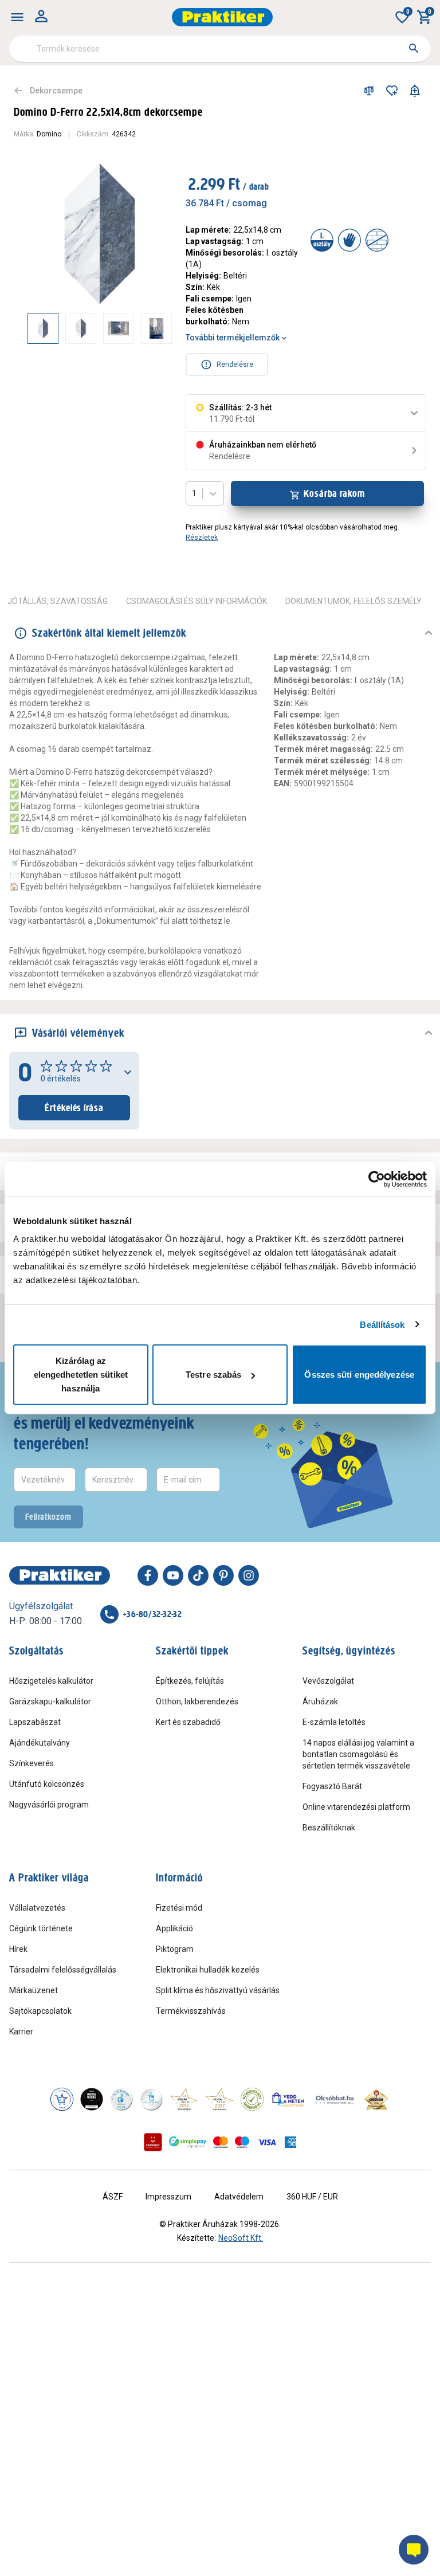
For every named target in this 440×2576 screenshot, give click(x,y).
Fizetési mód (179, 1908)
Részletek (202, 538)
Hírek (18, 1949)
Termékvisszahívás (191, 2011)
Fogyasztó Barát (332, 1786)
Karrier (21, 2032)
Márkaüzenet (34, 1990)
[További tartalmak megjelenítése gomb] (149, 328)
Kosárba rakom (334, 493)
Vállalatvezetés (37, 1908)
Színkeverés (32, 1763)
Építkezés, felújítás (190, 1681)
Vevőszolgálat (328, 1681)
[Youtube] (173, 1575)
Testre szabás (213, 1375)
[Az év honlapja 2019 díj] (151, 2099)
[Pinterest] (223, 1575)
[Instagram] (249, 1575)
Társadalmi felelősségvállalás (63, 1970)
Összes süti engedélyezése (359, 1375)
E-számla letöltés (334, 1722)
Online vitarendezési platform (356, 1807)
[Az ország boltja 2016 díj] (184, 2099)
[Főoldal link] (222, 17)
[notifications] (415, 91)
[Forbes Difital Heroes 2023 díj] (92, 2099)
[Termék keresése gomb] (414, 48)
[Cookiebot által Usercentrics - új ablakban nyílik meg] (377, 1179)
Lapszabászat (35, 1722)
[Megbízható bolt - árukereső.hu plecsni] (252, 2099)
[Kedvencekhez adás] (392, 91)
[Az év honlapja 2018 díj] (121, 2099)
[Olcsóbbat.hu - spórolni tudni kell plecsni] (335, 2099)
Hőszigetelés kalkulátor (51, 1681)
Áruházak (320, 1701)
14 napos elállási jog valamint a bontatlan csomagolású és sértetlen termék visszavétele (358, 1754)
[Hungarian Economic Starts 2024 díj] (62, 2099)
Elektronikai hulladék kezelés (208, 1970)
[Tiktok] (198, 1575)
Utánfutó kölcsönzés (47, 1784)
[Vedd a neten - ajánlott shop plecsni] (288, 2099)
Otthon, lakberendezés (197, 1701)
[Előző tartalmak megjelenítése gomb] (27, 328)
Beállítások (382, 1324)
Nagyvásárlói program (49, 1805)
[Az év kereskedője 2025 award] (377, 2099)
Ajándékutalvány (40, 1743)
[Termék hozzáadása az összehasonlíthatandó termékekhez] (369, 91)
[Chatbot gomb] (414, 2550)
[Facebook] (148, 1575)
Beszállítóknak (329, 1828)
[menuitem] (17, 17)
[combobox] (220, 49)
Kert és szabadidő (188, 1722)
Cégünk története (41, 1928)
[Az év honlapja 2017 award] (219, 2099)
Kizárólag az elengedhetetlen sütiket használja (81, 1375)
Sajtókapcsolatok (40, 2011)
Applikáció (174, 1928)
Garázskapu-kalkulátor (50, 1701)
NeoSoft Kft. (241, 2238)
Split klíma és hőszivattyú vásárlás (218, 1990)
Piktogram (175, 1949)
